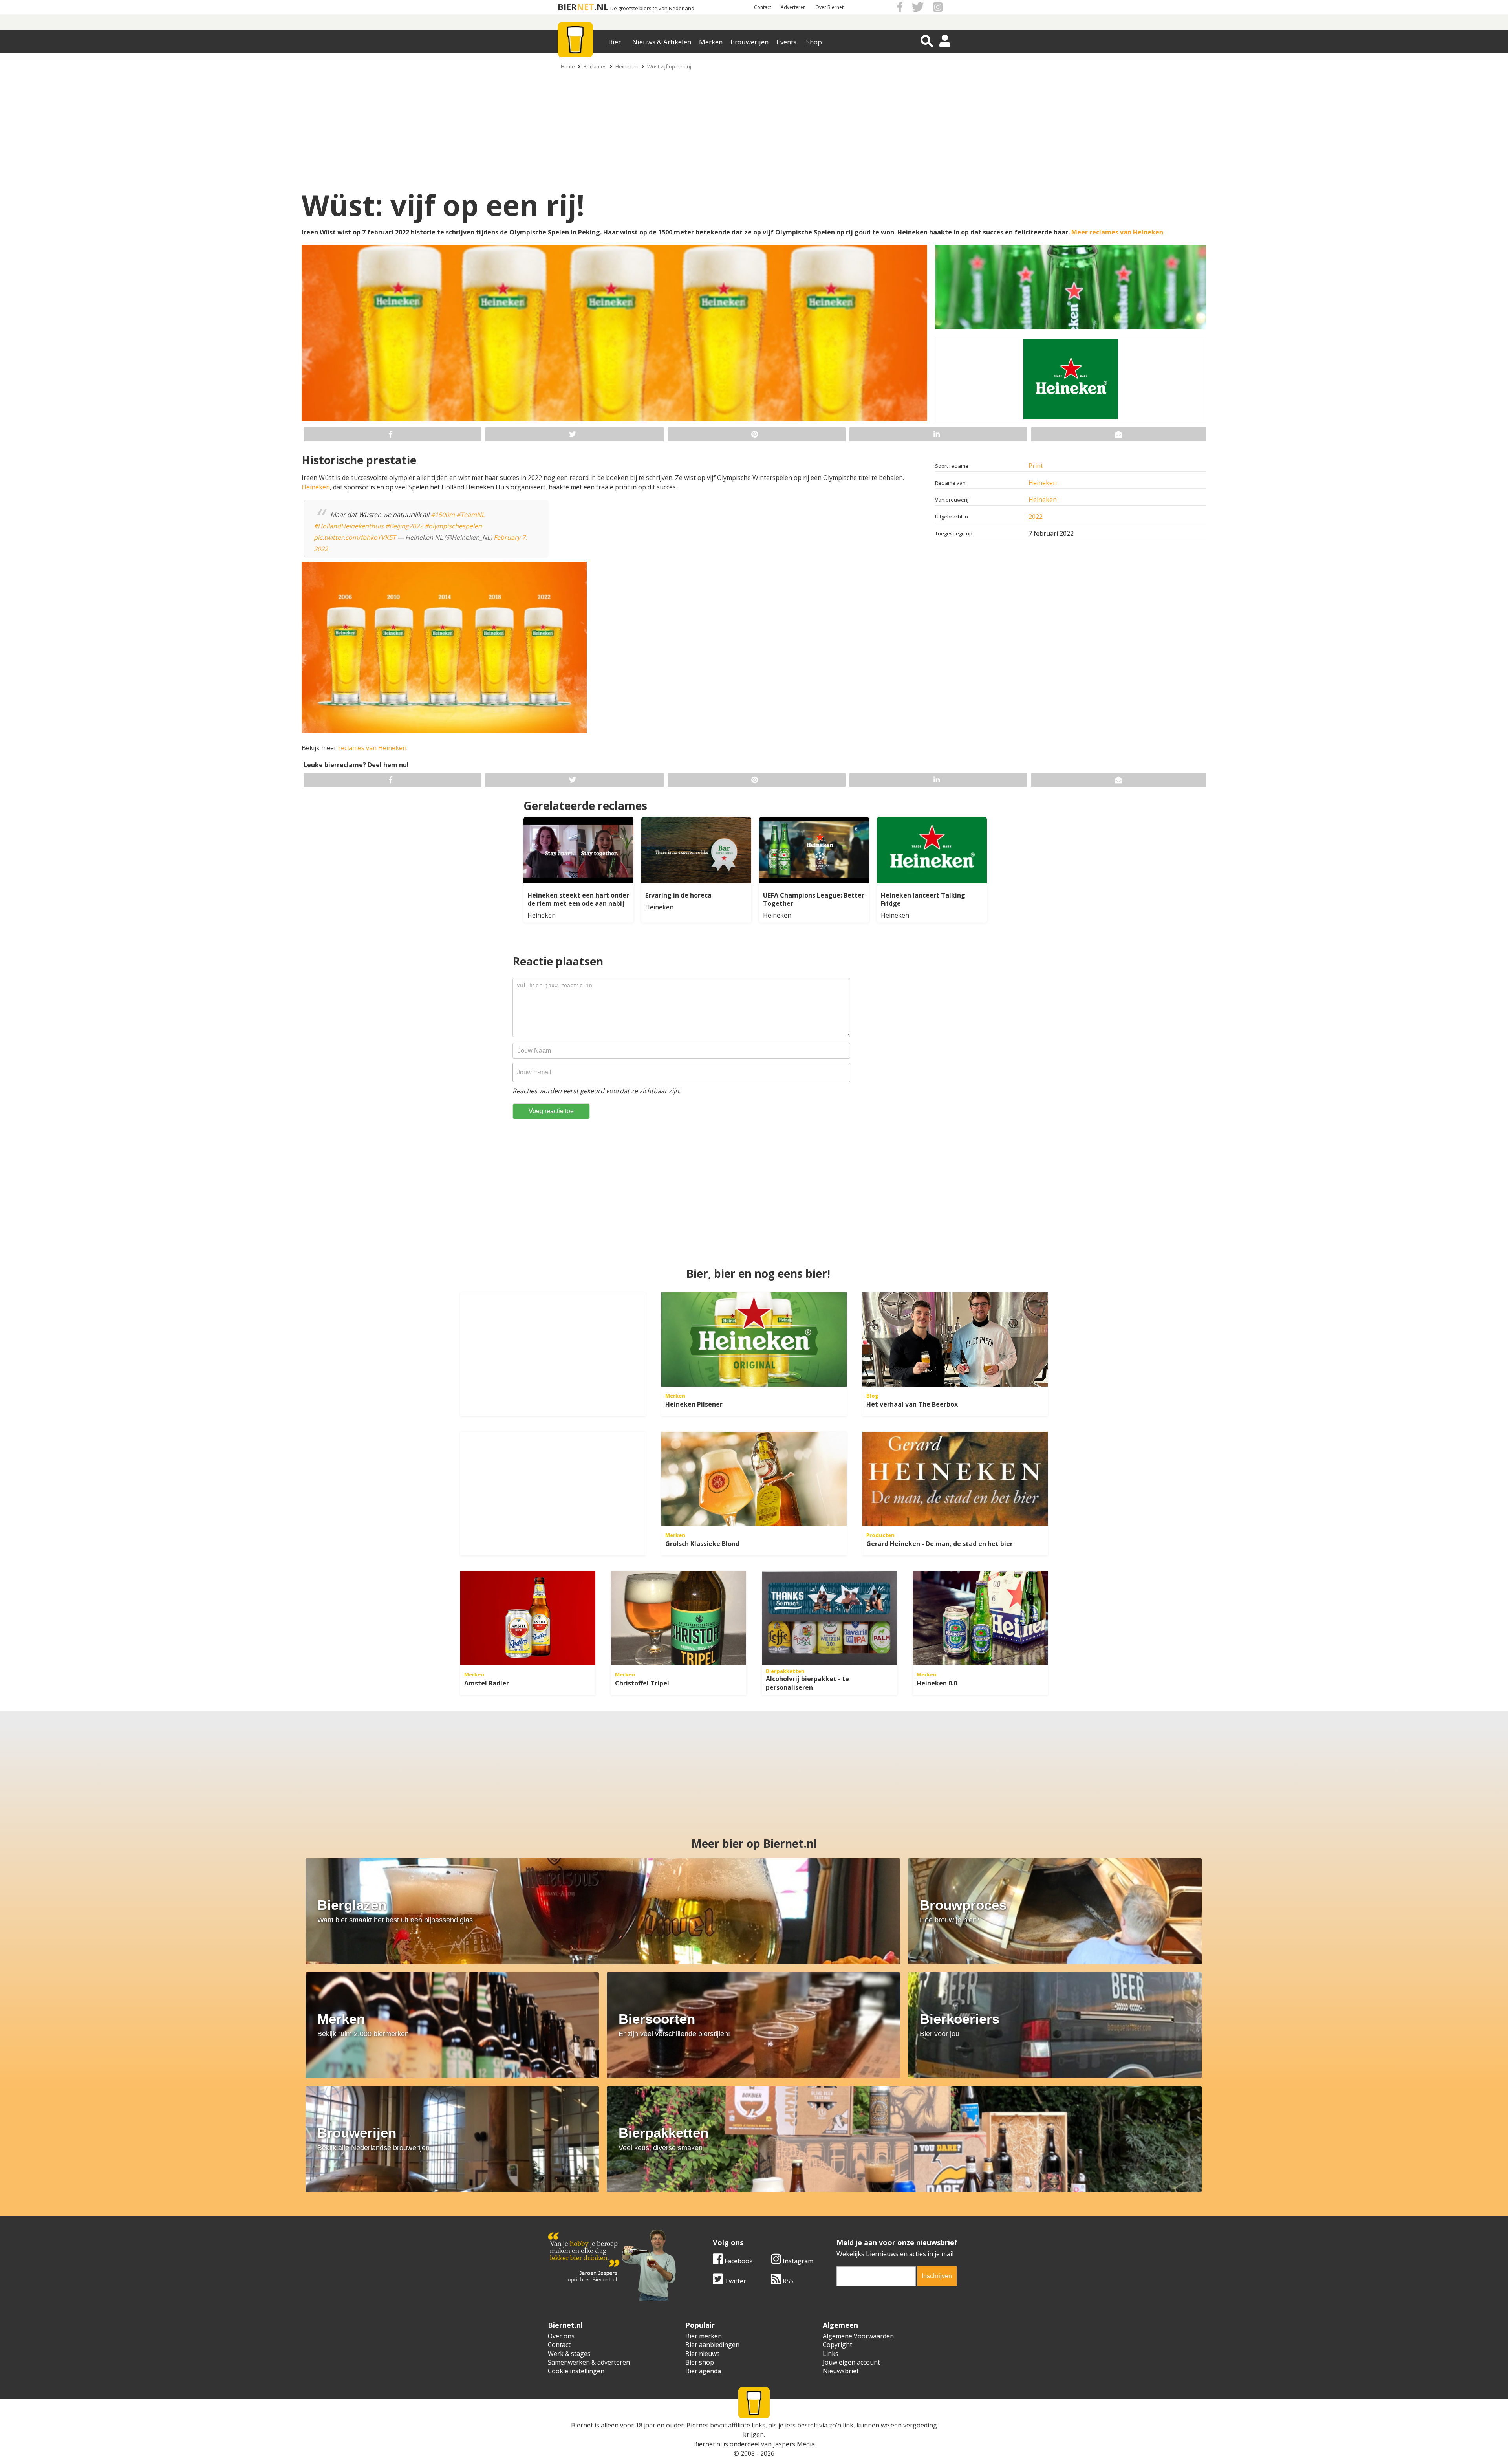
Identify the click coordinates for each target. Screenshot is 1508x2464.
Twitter (735, 2281)
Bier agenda (703, 2371)
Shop (814, 42)
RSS (787, 2281)
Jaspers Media (794, 2444)
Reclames (595, 66)
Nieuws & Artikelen (662, 42)
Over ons (561, 2336)
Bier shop (700, 2362)
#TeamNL (470, 515)
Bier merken (704, 2336)
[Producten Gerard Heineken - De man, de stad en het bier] (955, 1479)
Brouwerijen (749, 42)
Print (1036, 466)
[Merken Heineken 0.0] (980, 1618)
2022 (1036, 517)
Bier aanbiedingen (712, 2345)
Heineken (627, 66)
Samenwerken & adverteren (589, 2362)
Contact (763, 7)
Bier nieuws (703, 2354)
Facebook (738, 2261)
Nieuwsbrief (841, 2371)
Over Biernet (829, 7)
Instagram (797, 2261)
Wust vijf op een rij (669, 66)
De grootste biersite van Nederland (652, 8)
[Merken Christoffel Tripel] (679, 1618)
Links (831, 2354)
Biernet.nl (707, 2444)
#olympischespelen (453, 526)
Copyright (837, 2345)
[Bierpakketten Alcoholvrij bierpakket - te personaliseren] (829, 1618)
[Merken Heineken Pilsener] (754, 1339)
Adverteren (793, 7)
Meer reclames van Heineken (1117, 232)
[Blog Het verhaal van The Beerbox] (955, 1339)
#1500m (443, 515)
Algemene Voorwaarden (858, 2336)
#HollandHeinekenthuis (349, 526)
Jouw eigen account (851, 2362)
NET (586, 7)
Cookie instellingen (576, 2371)
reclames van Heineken (372, 748)
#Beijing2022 (404, 526)
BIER (567, 7)
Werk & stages (569, 2354)
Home (568, 66)
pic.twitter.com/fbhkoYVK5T (355, 537)
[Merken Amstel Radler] (528, 1618)
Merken (711, 42)
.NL (601, 7)
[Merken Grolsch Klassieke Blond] (754, 1479)
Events (786, 42)
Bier (615, 42)
